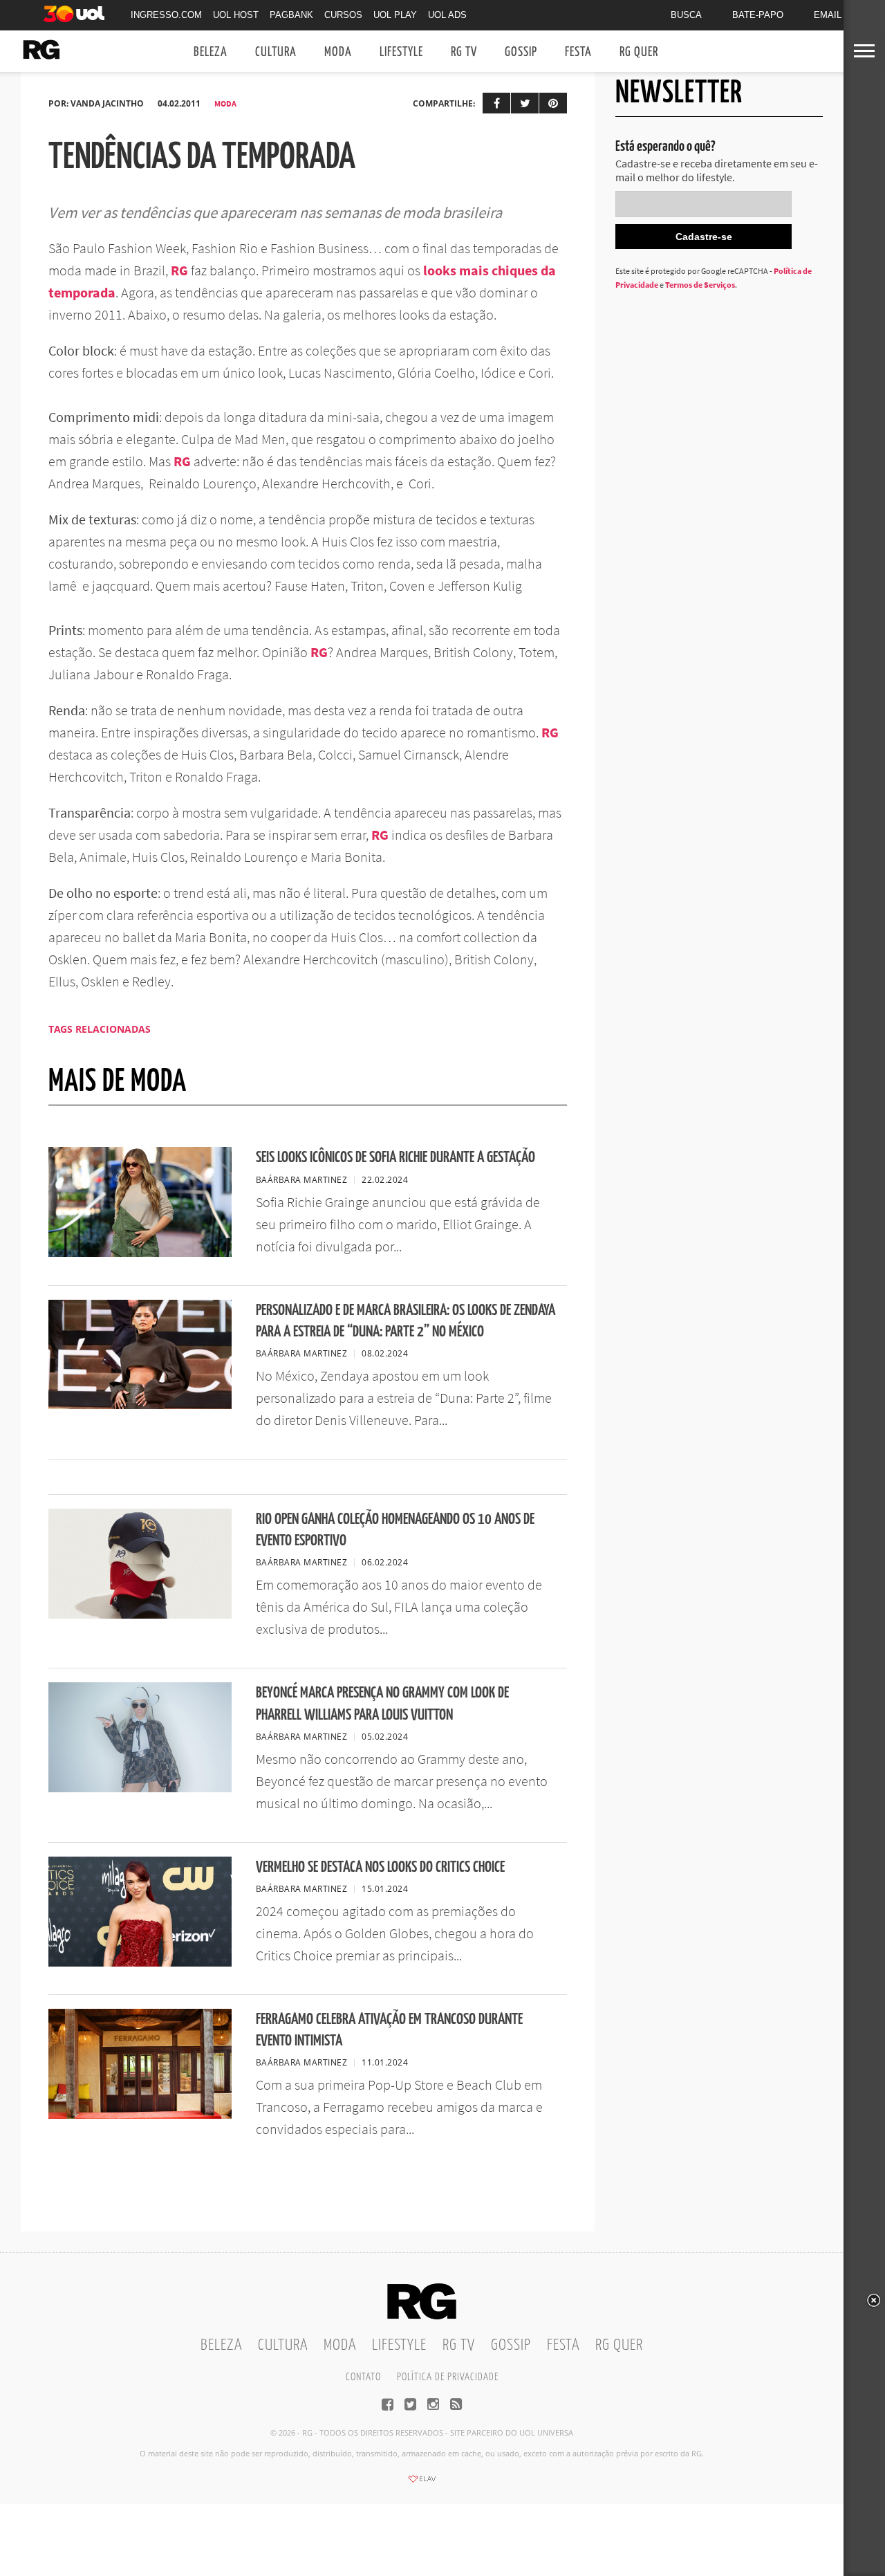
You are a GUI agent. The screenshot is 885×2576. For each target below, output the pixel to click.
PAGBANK (291, 15)
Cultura (276, 52)
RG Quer (639, 52)
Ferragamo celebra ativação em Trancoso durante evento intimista (389, 2030)
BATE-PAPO (758, 15)
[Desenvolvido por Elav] (422, 2483)
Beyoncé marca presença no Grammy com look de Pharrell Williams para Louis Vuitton (382, 1704)
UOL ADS (447, 15)
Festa (578, 52)
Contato (363, 2377)
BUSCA (686, 15)
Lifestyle (401, 52)
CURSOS (343, 15)
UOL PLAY (395, 15)
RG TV (464, 52)
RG (179, 270)
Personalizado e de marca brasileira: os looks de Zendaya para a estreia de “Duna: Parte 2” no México (406, 1321)
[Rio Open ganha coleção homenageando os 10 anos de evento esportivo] (140, 1614)
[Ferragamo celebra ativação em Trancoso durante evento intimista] (140, 2115)
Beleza (211, 52)
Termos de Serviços (700, 285)
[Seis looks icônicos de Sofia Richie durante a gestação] (140, 1253)
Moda (338, 52)
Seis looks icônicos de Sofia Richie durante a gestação (395, 1158)
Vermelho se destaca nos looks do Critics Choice (380, 1867)
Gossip (521, 52)
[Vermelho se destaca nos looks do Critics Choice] (140, 1962)
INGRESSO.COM (166, 15)
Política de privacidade (448, 2377)
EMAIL (828, 15)
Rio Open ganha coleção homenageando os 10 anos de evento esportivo (395, 1530)
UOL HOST (236, 15)
